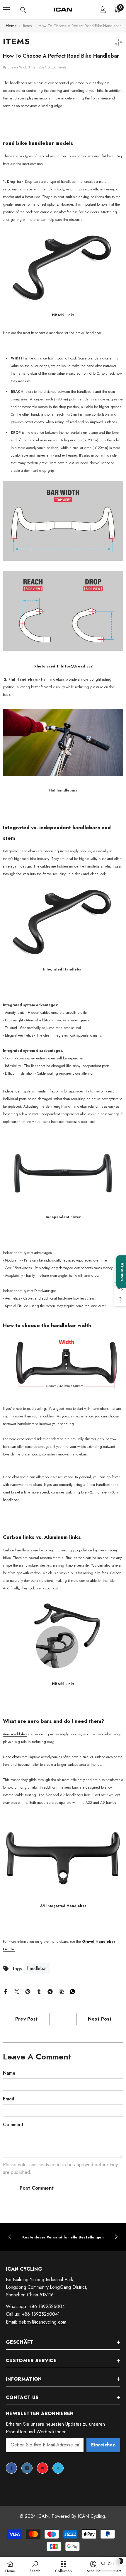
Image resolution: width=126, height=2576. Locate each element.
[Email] (61, 1991)
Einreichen (103, 2445)
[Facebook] (6, 1991)
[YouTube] (42, 2468)
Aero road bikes (15, 1734)
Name (9, 2073)
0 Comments (57, 67)
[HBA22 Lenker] (63, 267)
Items (27, 26)
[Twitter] (17, 1991)
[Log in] (103, 10)
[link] (63, 2237)
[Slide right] (116, 2237)
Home (11, 26)
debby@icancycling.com (42, 2322)
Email (8, 2099)
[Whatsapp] (72, 1991)
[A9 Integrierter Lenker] (63, 1858)
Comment (13, 2125)
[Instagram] (27, 2468)
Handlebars (12, 1757)
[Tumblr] (39, 1991)
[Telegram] (50, 1991)
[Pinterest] (28, 1991)
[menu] (6, 10)
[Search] (23, 10)
